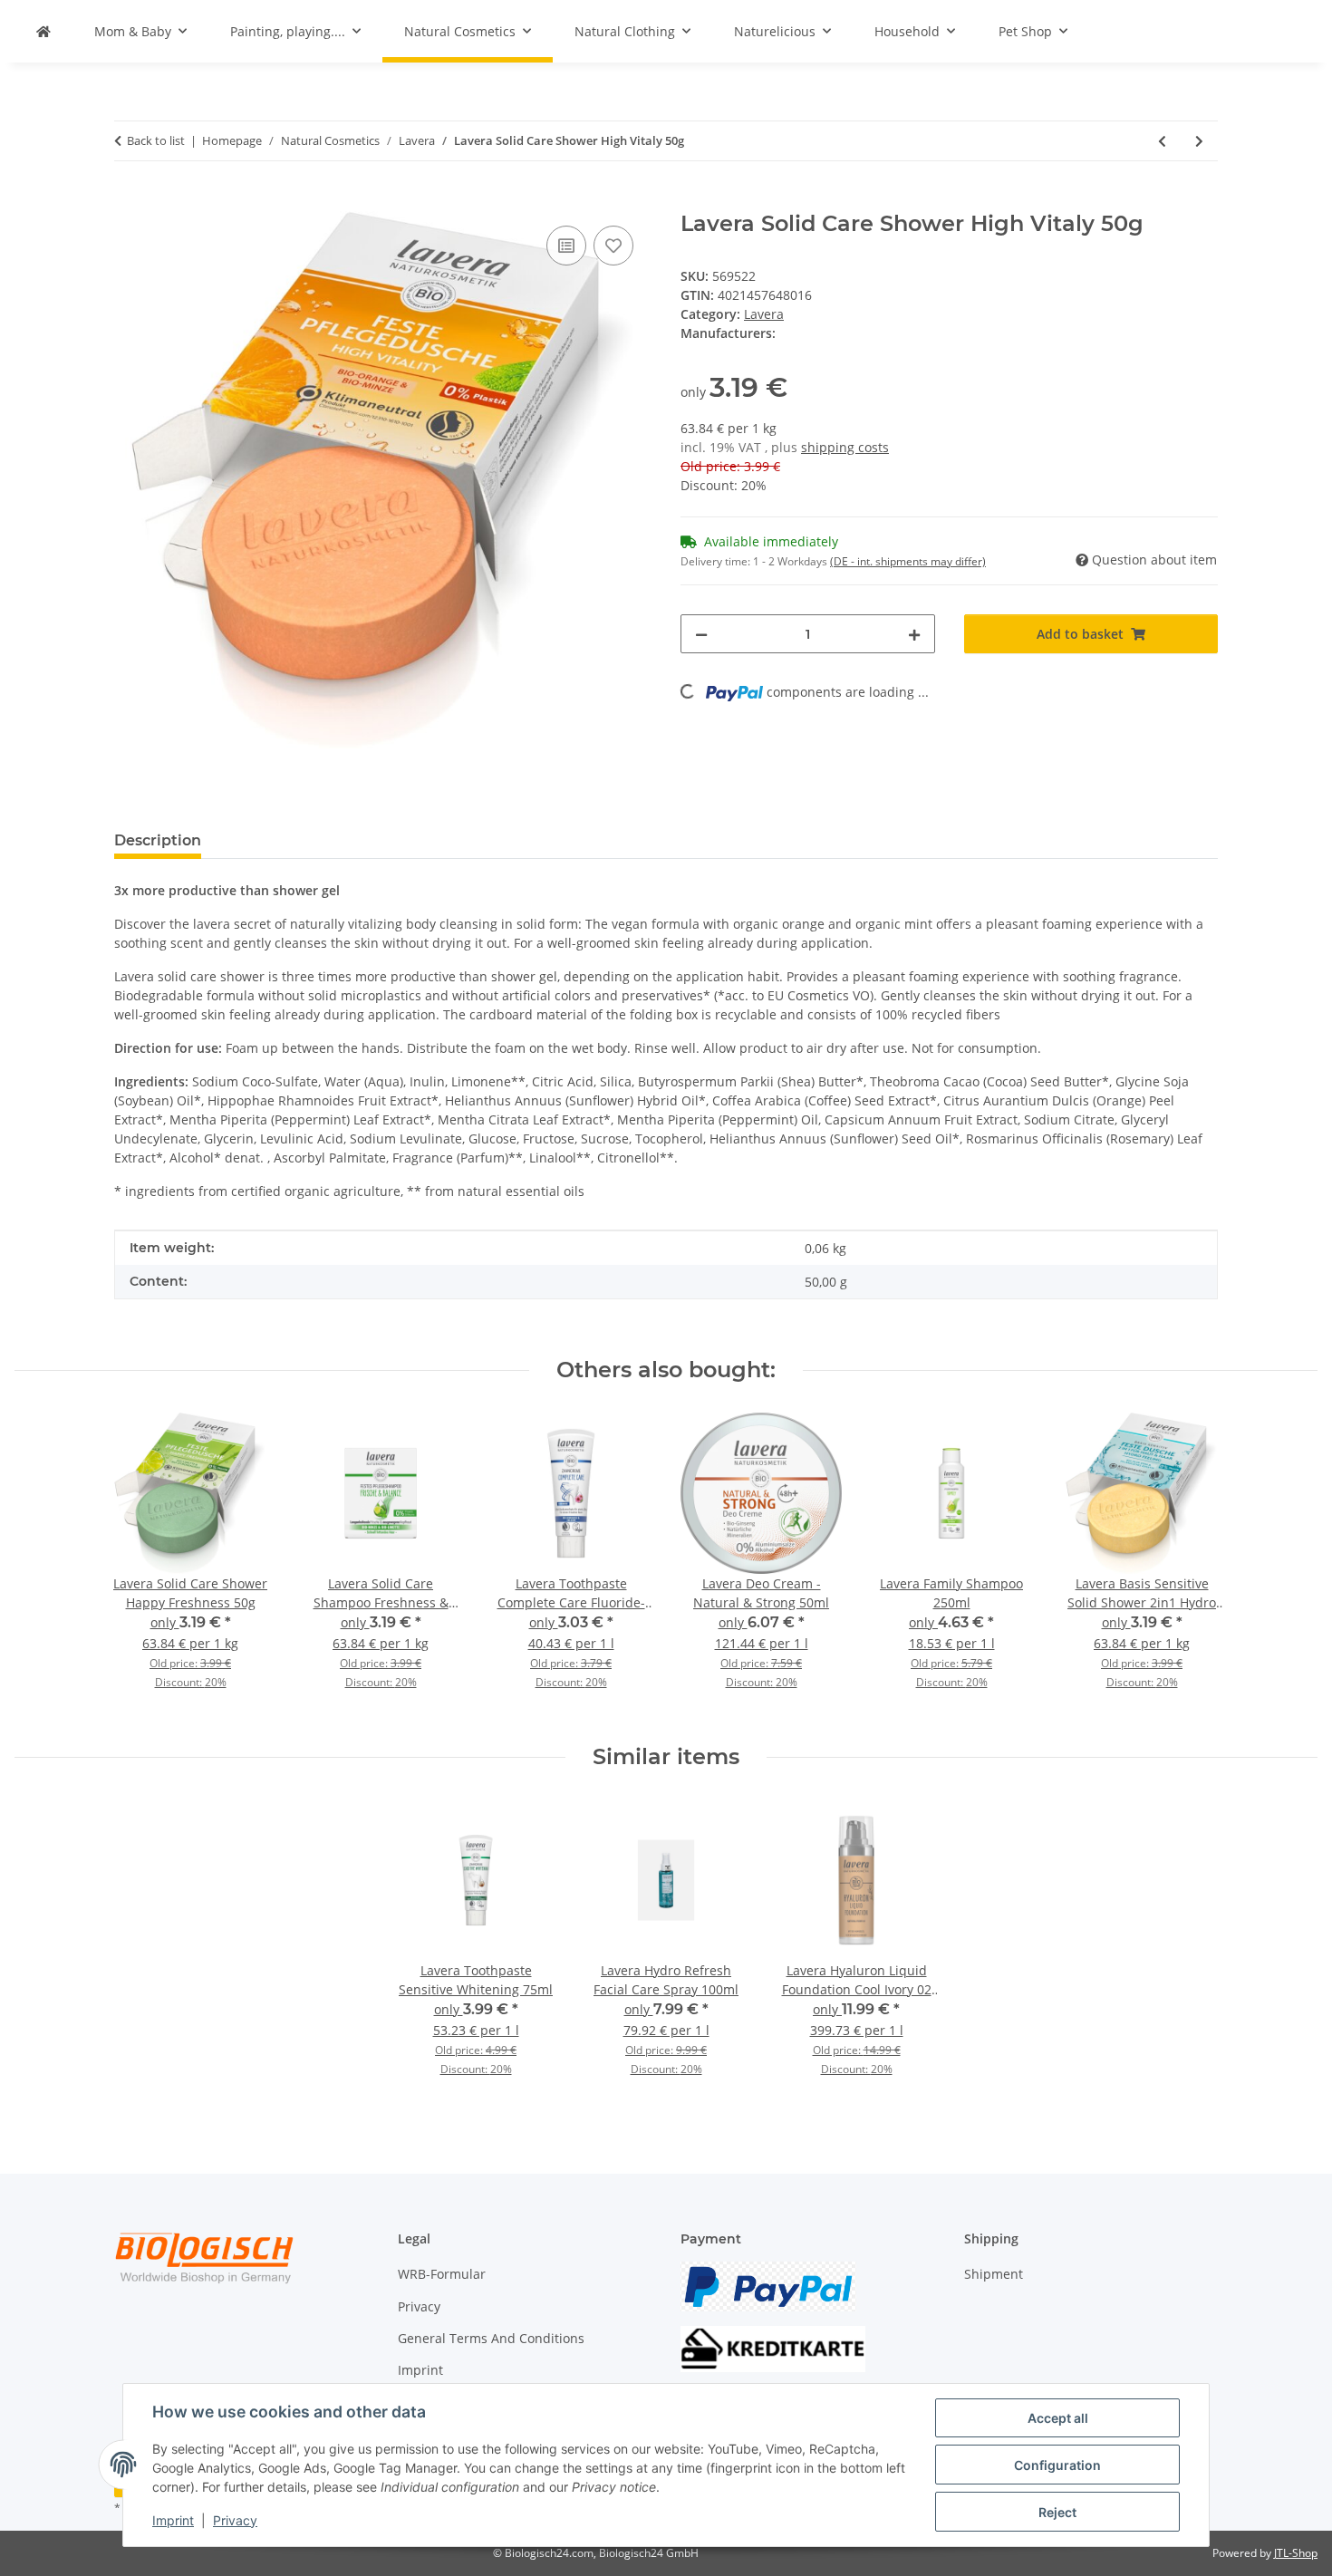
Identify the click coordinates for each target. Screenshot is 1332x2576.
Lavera (764, 314)
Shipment (994, 2274)
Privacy (235, 2520)
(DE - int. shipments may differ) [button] (908, 561)
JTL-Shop (1296, 2553)
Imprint (173, 2520)
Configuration (1057, 2465)
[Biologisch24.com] (43, 31)
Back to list (156, 140)
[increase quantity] (914, 634)
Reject (1057, 2512)
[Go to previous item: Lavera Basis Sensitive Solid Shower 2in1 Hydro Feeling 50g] (1162, 141)
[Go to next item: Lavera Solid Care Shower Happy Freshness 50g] (1199, 141)
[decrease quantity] (701, 634)
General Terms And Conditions (491, 2338)
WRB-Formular (442, 2274)
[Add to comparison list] (566, 246)
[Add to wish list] (613, 246)
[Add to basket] (129, 201)
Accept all (1058, 2418)
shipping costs (845, 447)
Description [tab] (158, 840)
